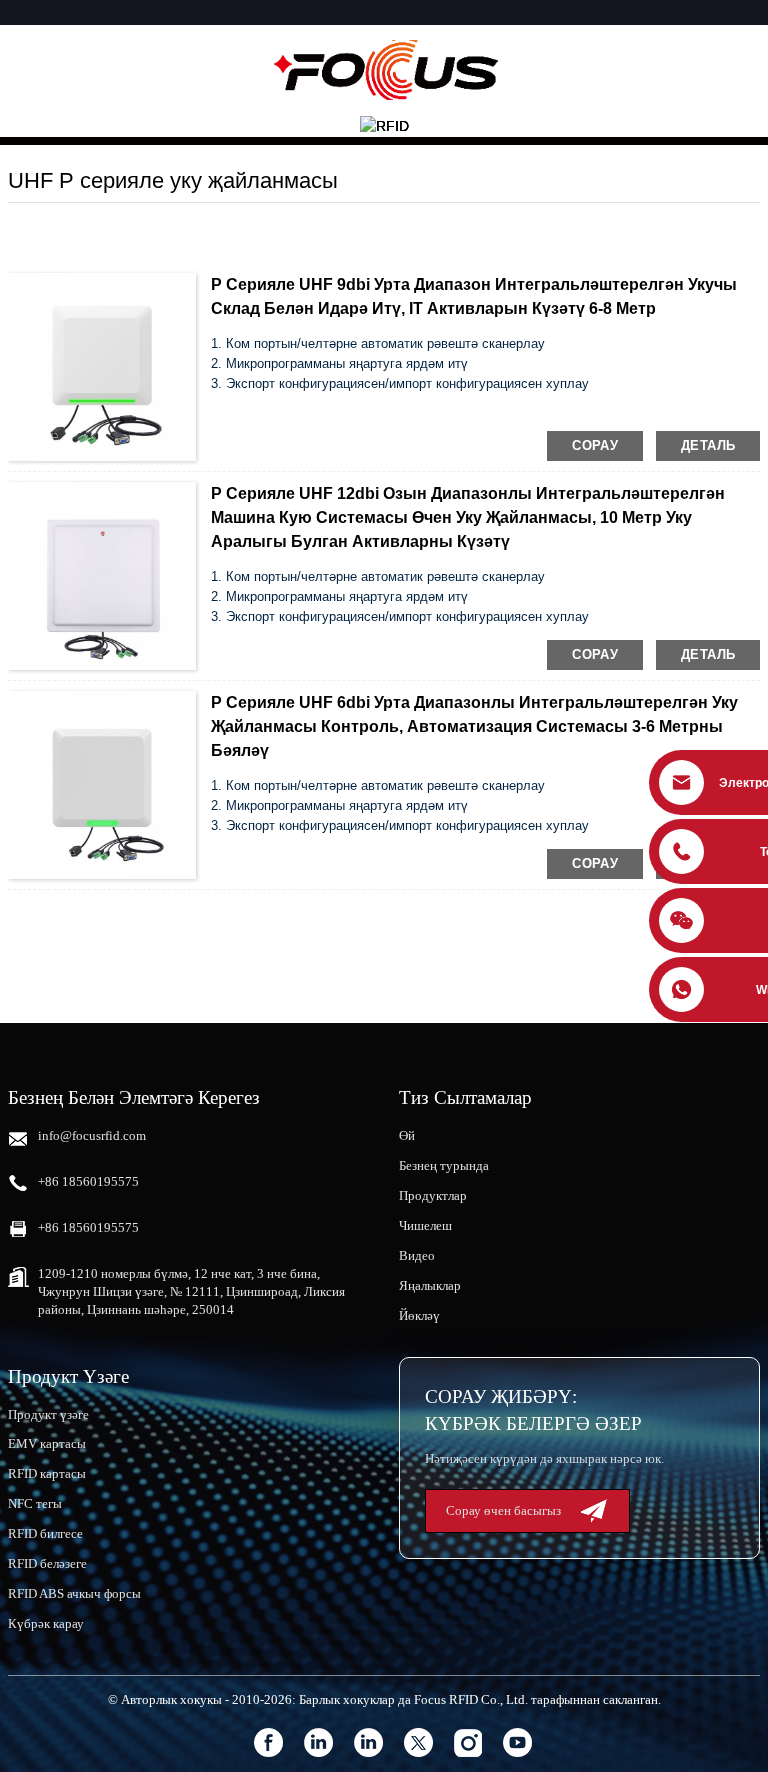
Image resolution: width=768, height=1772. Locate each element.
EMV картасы (47, 1443)
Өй (407, 1135)
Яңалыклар (430, 1285)
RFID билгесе (45, 1533)
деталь (708, 445)
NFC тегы (35, 1503)
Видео (417, 1255)
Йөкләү (419, 1315)
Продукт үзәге (48, 1414)
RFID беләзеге (47, 1563)
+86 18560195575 (88, 1181)
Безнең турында (444, 1165)
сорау (595, 445)
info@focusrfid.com (92, 1135)
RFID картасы (47, 1473)
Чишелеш (425, 1225)
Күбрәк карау (46, 1623)
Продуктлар (433, 1195)
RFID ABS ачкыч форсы (74, 1593)
